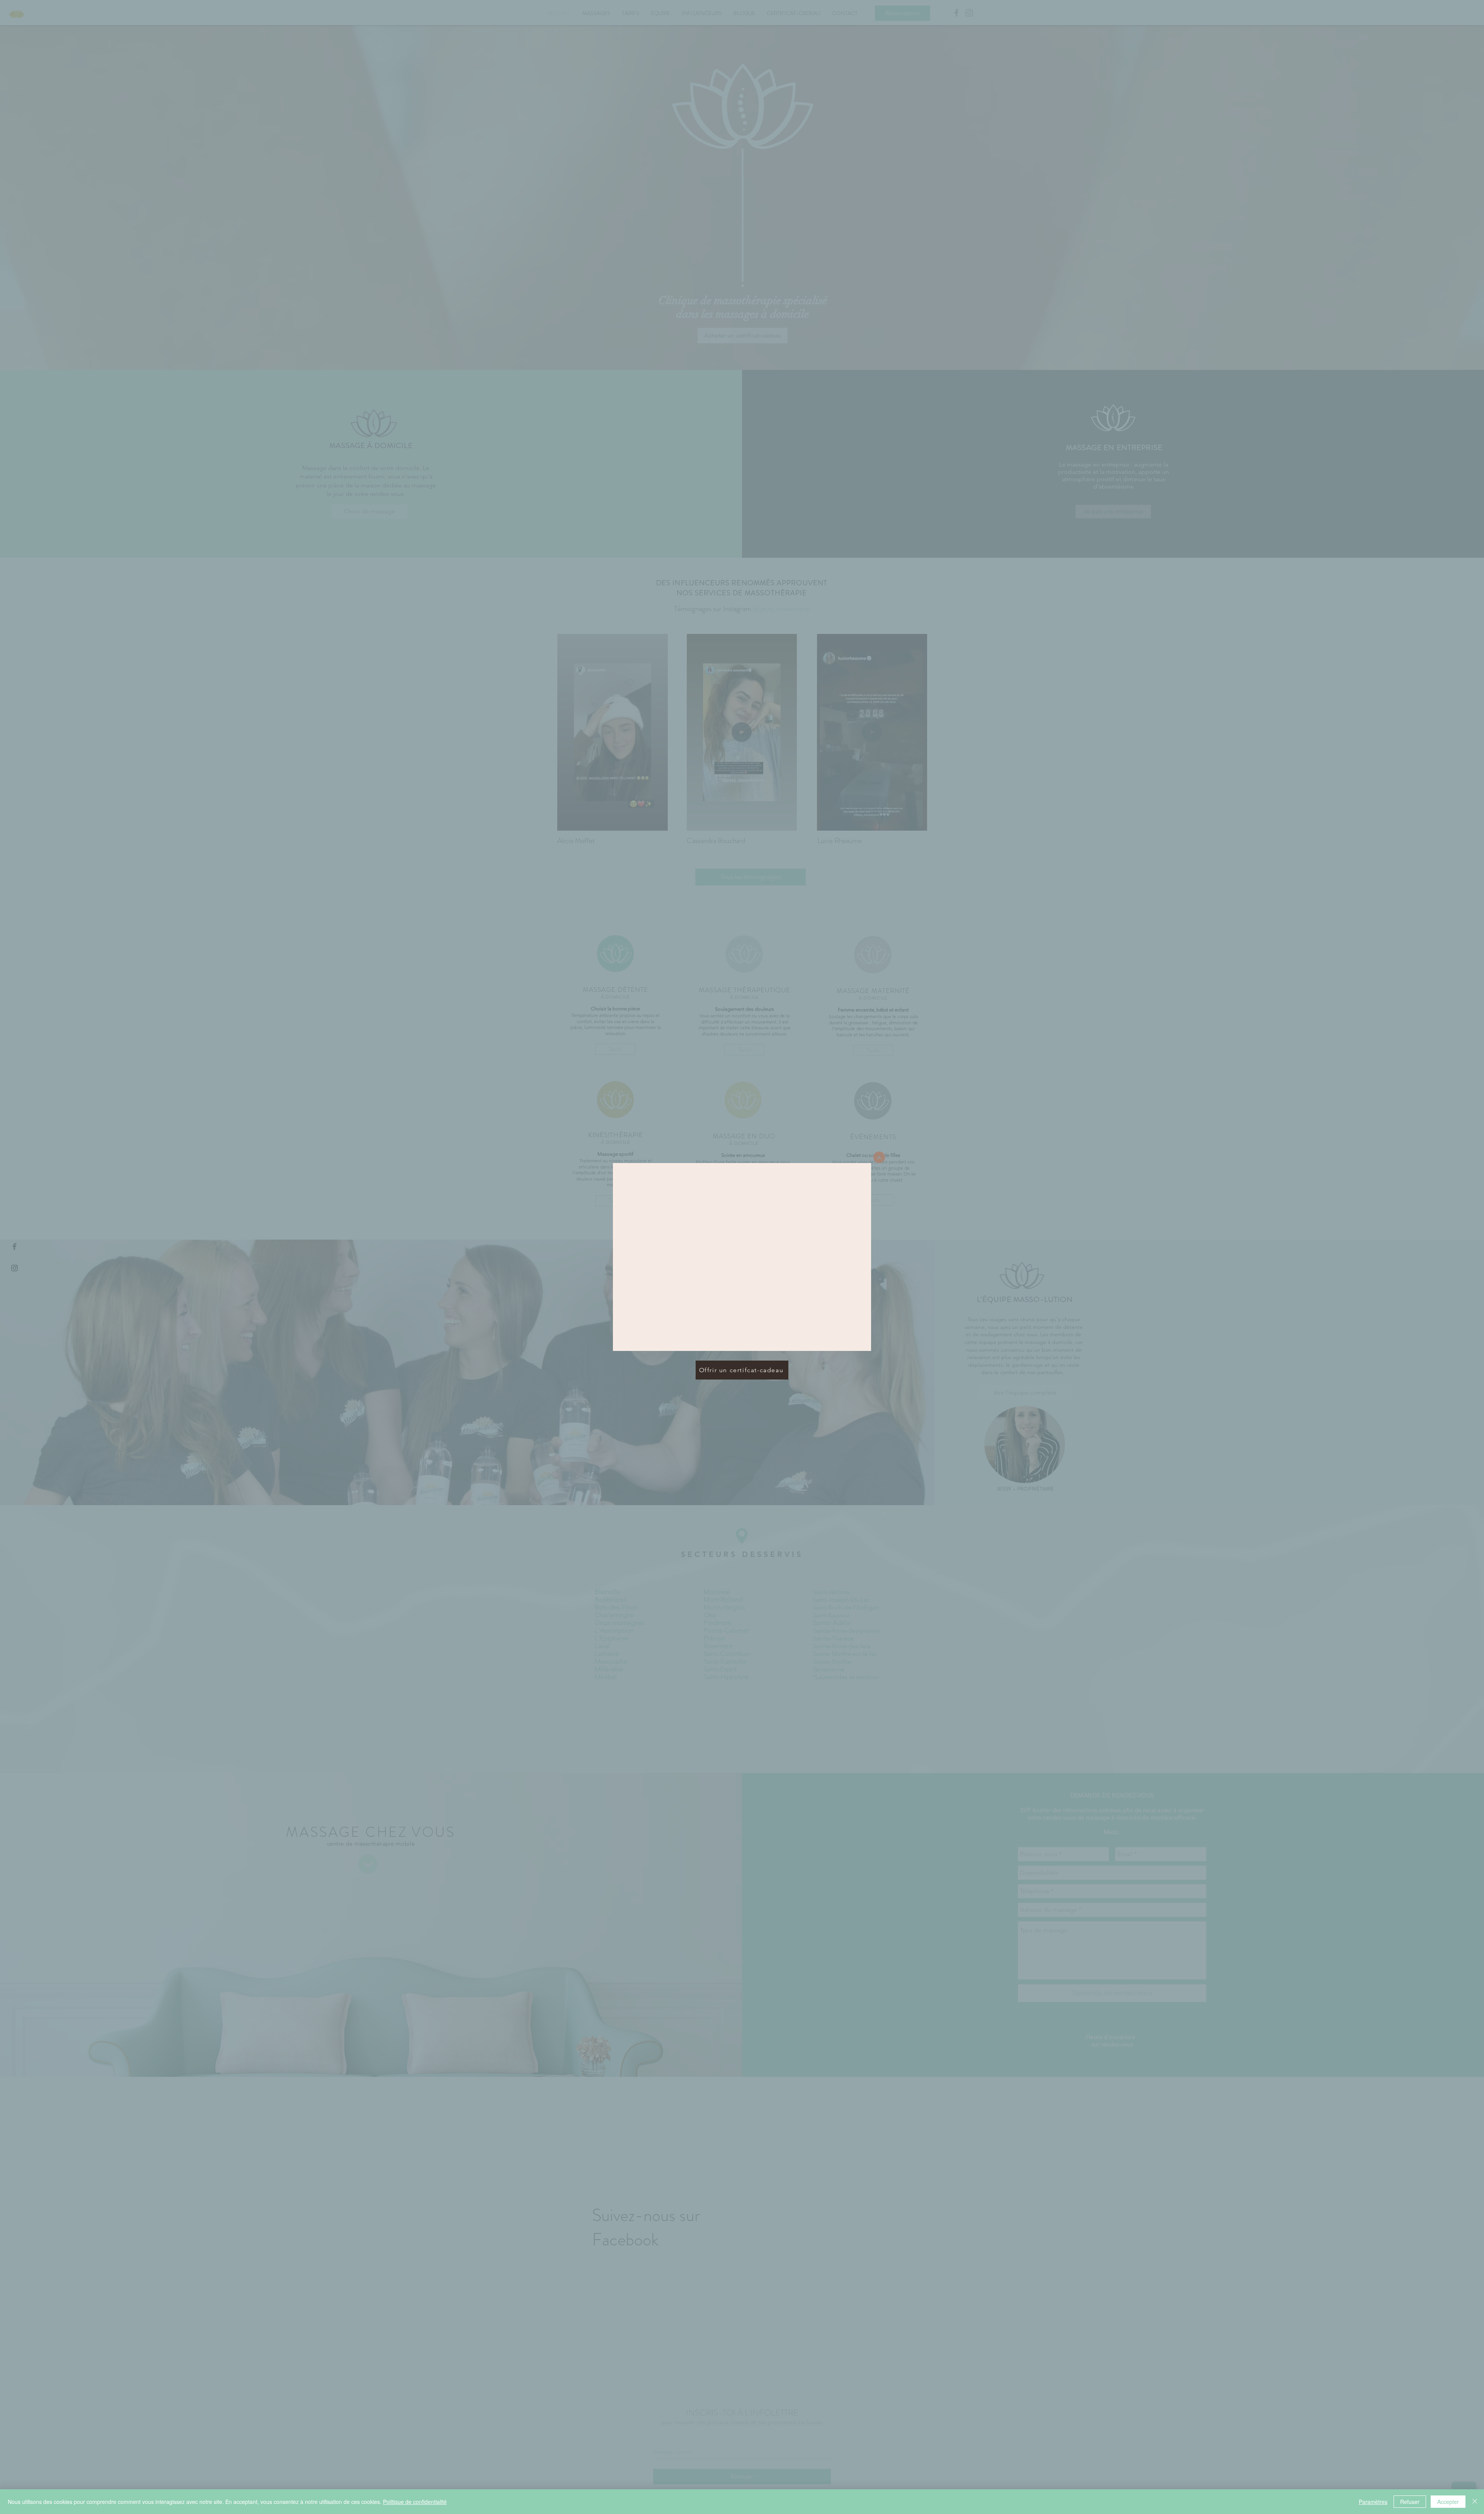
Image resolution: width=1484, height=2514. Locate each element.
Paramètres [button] (1373, 2502)
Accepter (1448, 2502)
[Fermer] (1475, 2502)
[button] (879, 1157)
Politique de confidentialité (415, 2502)
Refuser (1410, 2502)
